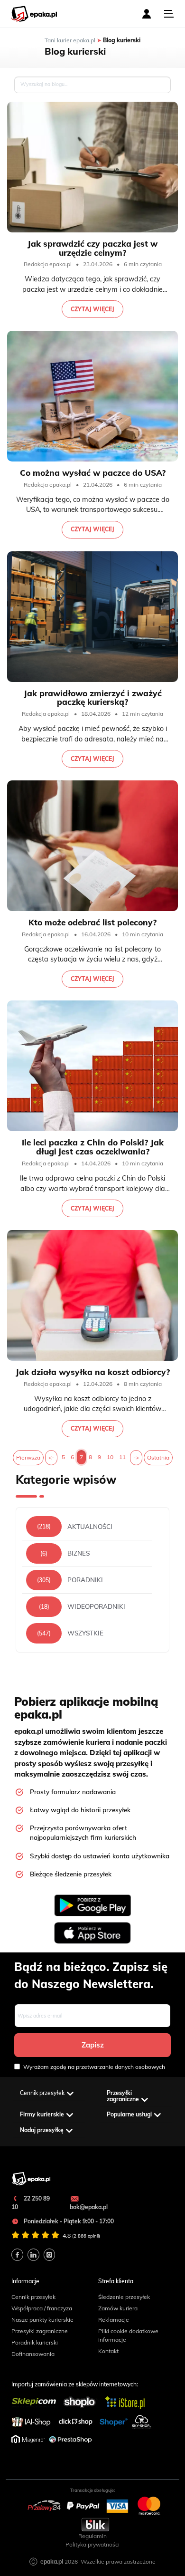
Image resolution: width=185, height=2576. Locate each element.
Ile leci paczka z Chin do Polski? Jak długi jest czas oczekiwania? (93, 1147)
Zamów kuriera (118, 2308)
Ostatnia (158, 1457)
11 (122, 1457)
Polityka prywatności (92, 2544)
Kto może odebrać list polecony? (92, 922)
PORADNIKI (85, 1580)
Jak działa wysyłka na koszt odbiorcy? (93, 1372)
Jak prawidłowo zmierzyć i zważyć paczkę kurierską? (93, 698)
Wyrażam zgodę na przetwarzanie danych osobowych (94, 2067)
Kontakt (108, 2351)
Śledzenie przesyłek (124, 2297)
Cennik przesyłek (33, 2297)
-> (136, 1457)
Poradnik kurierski (35, 2342)
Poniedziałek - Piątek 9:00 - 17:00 (68, 2221)
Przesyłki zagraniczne (40, 2331)
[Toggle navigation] (169, 14)
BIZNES (79, 1553)
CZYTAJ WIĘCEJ (92, 309)
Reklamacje (114, 2320)
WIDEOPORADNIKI (96, 1607)
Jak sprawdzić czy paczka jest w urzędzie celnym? (92, 248)
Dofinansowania (33, 2354)
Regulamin (92, 2536)
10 (110, 1457)
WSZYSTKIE (85, 1633)
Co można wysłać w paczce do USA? (93, 473)
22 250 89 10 (31, 2203)
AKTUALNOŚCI (90, 1527)
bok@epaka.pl (89, 2207)
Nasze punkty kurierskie (42, 2320)
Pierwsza (28, 1457)
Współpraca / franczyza (42, 2308)
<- (51, 1457)
